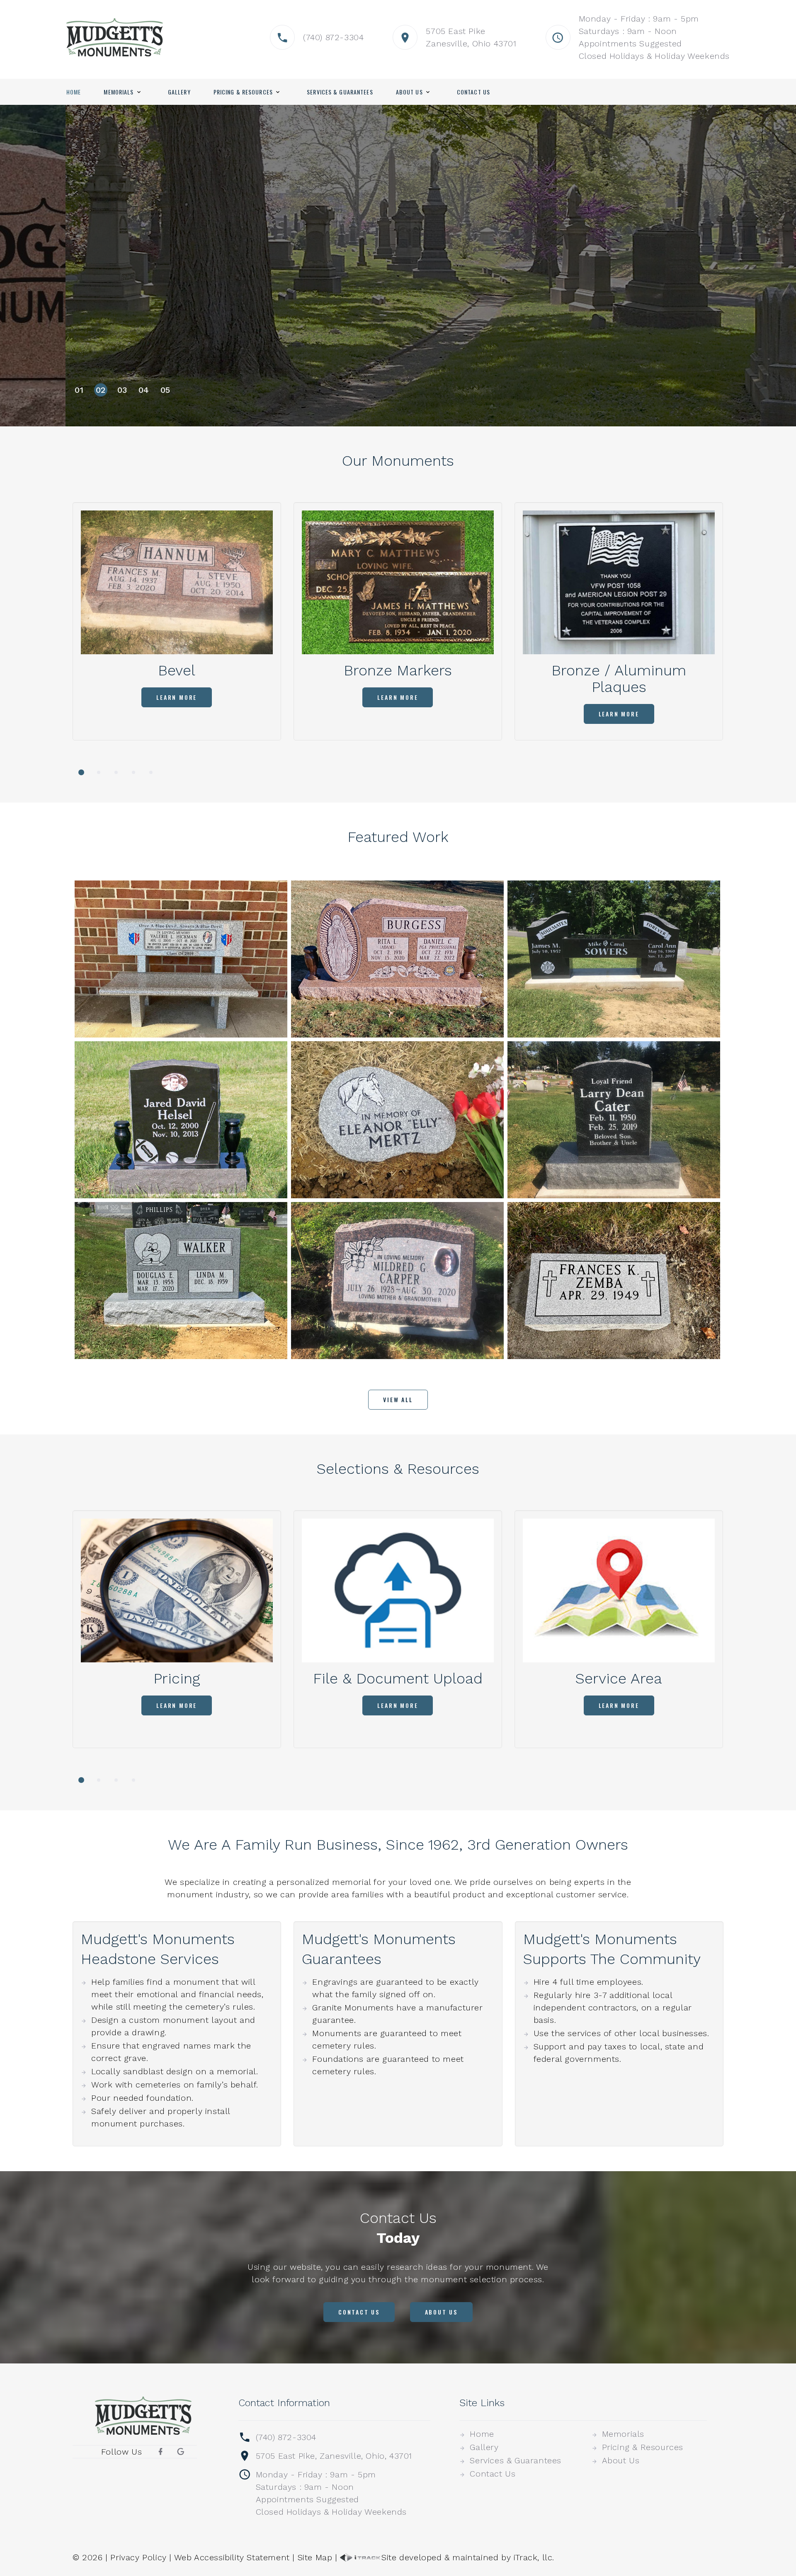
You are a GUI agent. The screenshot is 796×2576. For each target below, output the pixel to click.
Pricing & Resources (243, 92)
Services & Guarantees (340, 92)
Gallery (179, 92)
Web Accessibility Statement (232, 2557)
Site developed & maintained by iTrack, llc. (468, 2557)
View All (398, 1399)
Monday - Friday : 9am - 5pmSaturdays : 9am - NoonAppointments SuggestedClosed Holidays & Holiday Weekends (331, 2493)
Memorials (119, 92)
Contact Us (473, 92)
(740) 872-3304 (333, 37)
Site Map (315, 2557)
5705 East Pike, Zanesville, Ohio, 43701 (334, 2456)
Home (74, 92)
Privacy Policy (138, 2557)
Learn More (119, 289)
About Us (409, 92)
